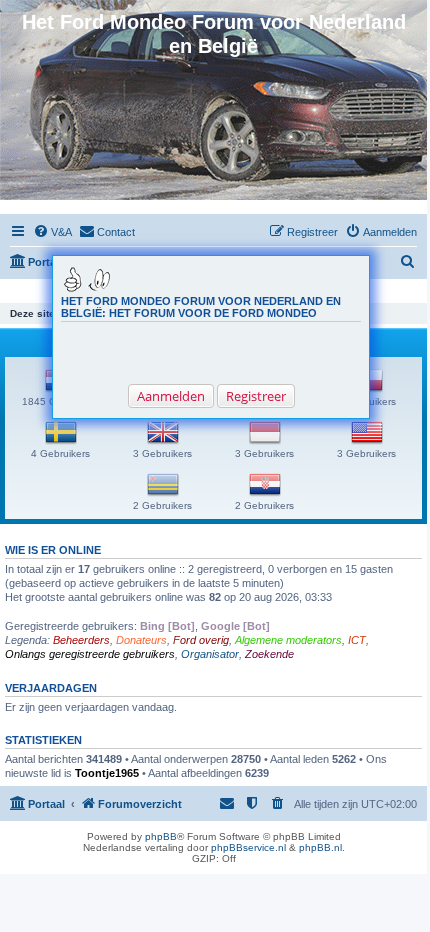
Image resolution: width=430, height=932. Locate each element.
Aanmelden (171, 396)
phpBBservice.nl (248, 847)
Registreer (256, 396)
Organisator (210, 654)
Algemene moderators (288, 640)
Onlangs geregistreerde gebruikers (90, 654)
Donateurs (141, 640)
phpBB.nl (320, 847)
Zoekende (269, 654)
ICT (357, 640)
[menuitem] (52, 232)
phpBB (161, 836)
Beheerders (81, 640)
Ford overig (201, 640)
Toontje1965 (107, 773)
